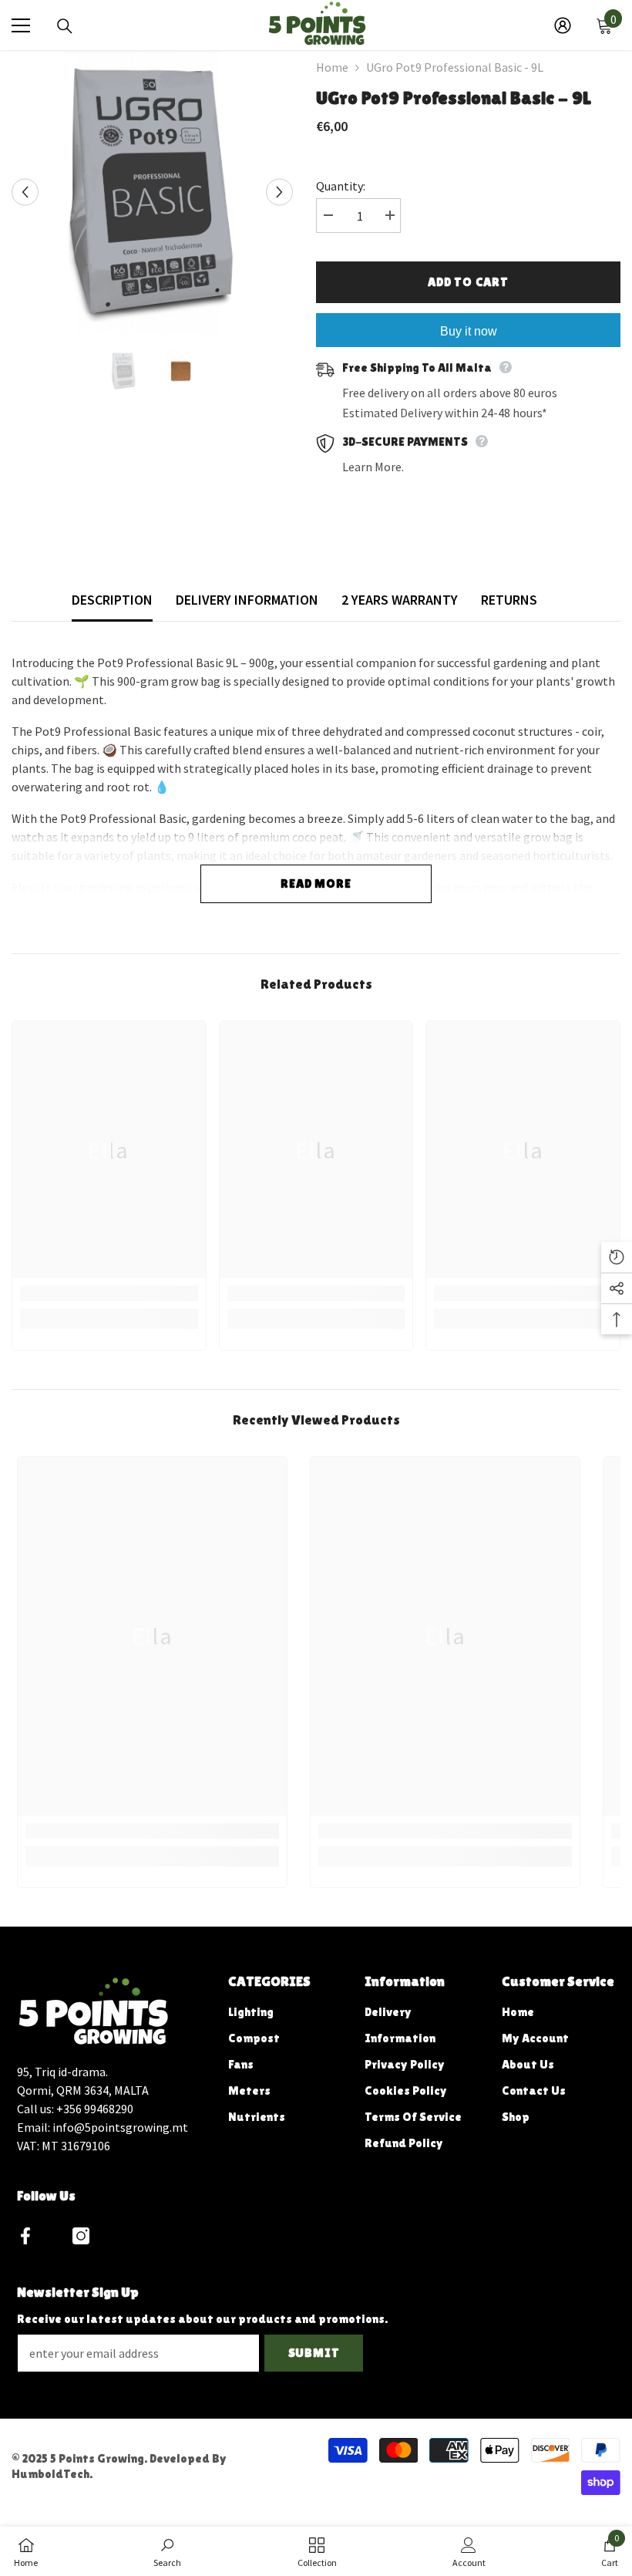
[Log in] (563, 25)
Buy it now (469, 331)
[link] (109, 1293)
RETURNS (509, 600)
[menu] (21, 25)
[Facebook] (25, 2236)
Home (332, 67)
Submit (314, 2353)
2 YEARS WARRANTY (400, 600)
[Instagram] (81, 2236)
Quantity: (341, 186)
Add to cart (468, 282)
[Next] (279, 192)
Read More (316, 883)
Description (112, 600)
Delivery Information (247, 600)
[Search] (65, 26)
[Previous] (25, 192)
